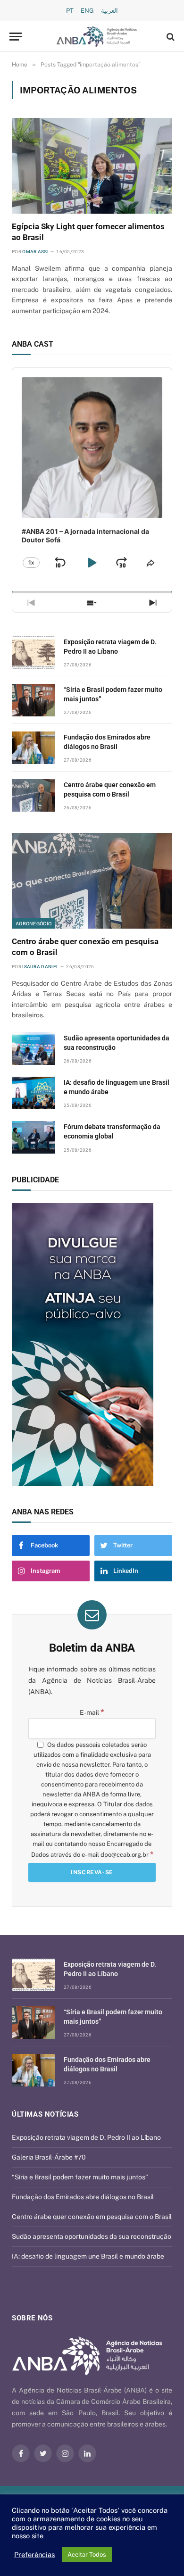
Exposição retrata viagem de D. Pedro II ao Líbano (86, 2137)
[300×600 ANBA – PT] (92, 1345)
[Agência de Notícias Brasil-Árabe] (97, 37)
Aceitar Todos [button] (87, 2555)
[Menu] (16, 37)
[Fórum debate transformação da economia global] (33, 1137)
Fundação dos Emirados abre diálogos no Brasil (83, 2197)
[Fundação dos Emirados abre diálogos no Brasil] (33, 748)
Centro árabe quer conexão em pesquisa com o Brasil (92, 2217)
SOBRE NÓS (32, 2318)
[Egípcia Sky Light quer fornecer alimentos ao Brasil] (92, 166)
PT (70, 11)
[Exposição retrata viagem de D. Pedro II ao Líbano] (33, 652)
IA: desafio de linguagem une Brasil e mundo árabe (88, 2256)
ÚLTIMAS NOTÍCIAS (45, 2114)
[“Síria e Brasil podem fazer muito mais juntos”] (33, 700)
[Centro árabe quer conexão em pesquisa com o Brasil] (33, 795)
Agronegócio (33, 923)
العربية (109, 11)
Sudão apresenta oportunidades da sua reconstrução (92, 2236)
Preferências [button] (34, 2555)
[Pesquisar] (170, 37)
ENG (87, 11)
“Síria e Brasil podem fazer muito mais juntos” (80, 2177)
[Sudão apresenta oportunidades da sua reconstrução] (33, 1049)
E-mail (92, 1712)
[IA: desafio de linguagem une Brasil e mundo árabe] (33, 1093)
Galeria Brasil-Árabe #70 (49, 2157)
